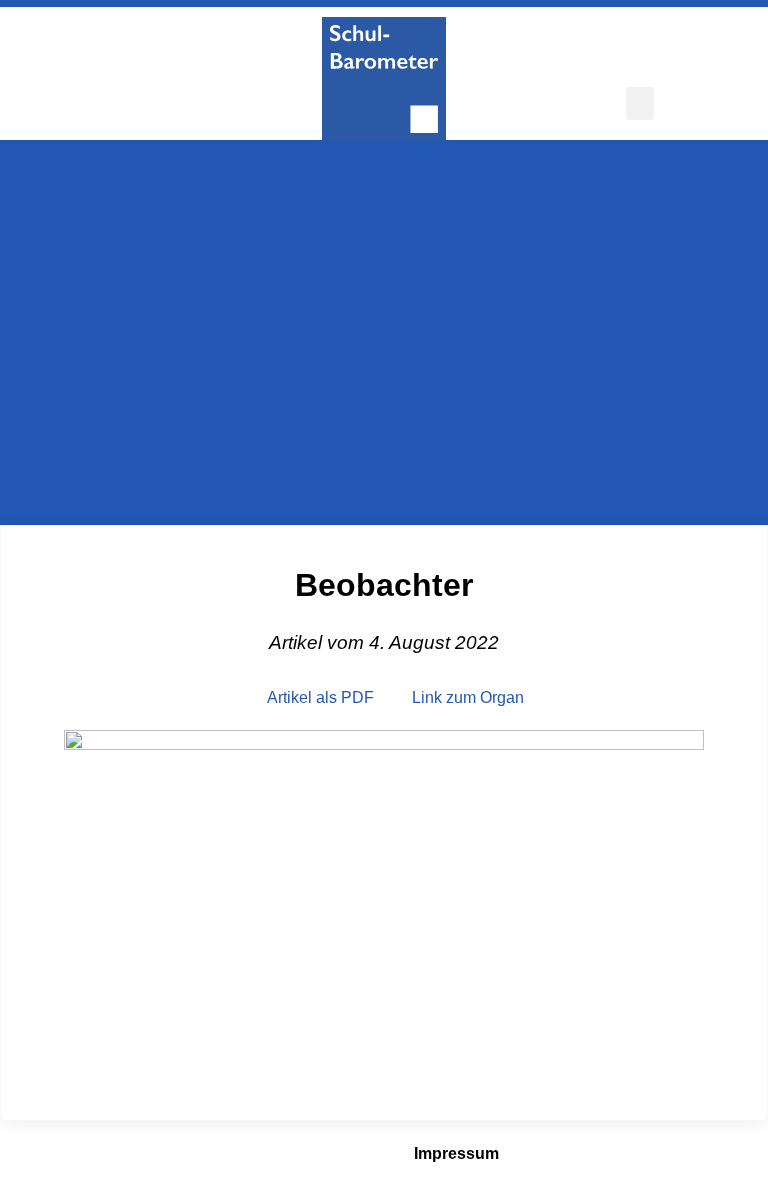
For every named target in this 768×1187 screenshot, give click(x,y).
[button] (640, 103)
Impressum (456, 1153)
